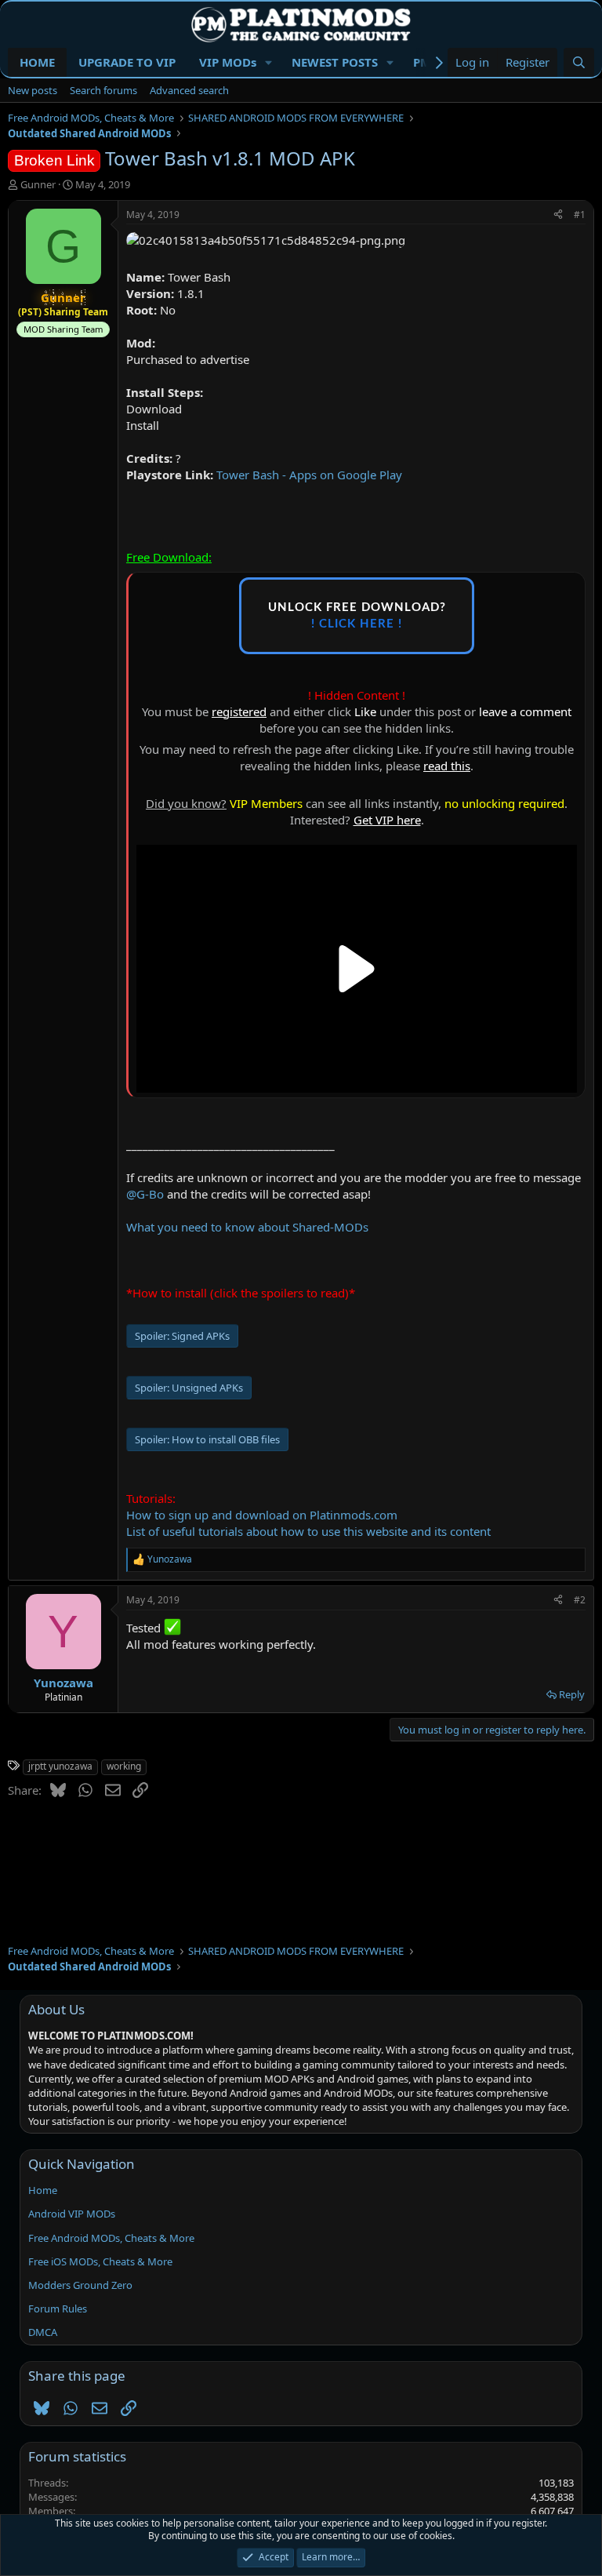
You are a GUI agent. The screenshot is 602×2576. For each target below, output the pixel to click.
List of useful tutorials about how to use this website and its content (308, 1531)
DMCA (43, 2332)
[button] (269, 62)
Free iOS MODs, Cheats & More (100, 2261)
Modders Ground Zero (80, 2285)
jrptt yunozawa (60, 1766)
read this (447, 766)
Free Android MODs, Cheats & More (111, 2238)
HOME (37, 62)
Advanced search (189, 90)
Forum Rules (58, 2309)
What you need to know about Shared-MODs (247, 1227)
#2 (580, 1600)
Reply (572, 1694)
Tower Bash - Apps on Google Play (309, 475)
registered (239, 711)
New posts (33, 90)
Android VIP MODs (72, 2214)
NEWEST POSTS (335, 62)
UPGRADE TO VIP (127, 62)
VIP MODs (228, 62)
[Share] (558, 215)
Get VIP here (387, 820)
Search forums (103, 90)
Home (43, 2190)
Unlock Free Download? (357, 616)
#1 (580, 215)
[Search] (579, 62)
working (124, 1766)
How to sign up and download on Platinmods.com (262, 1515)
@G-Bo (145, 1194)
